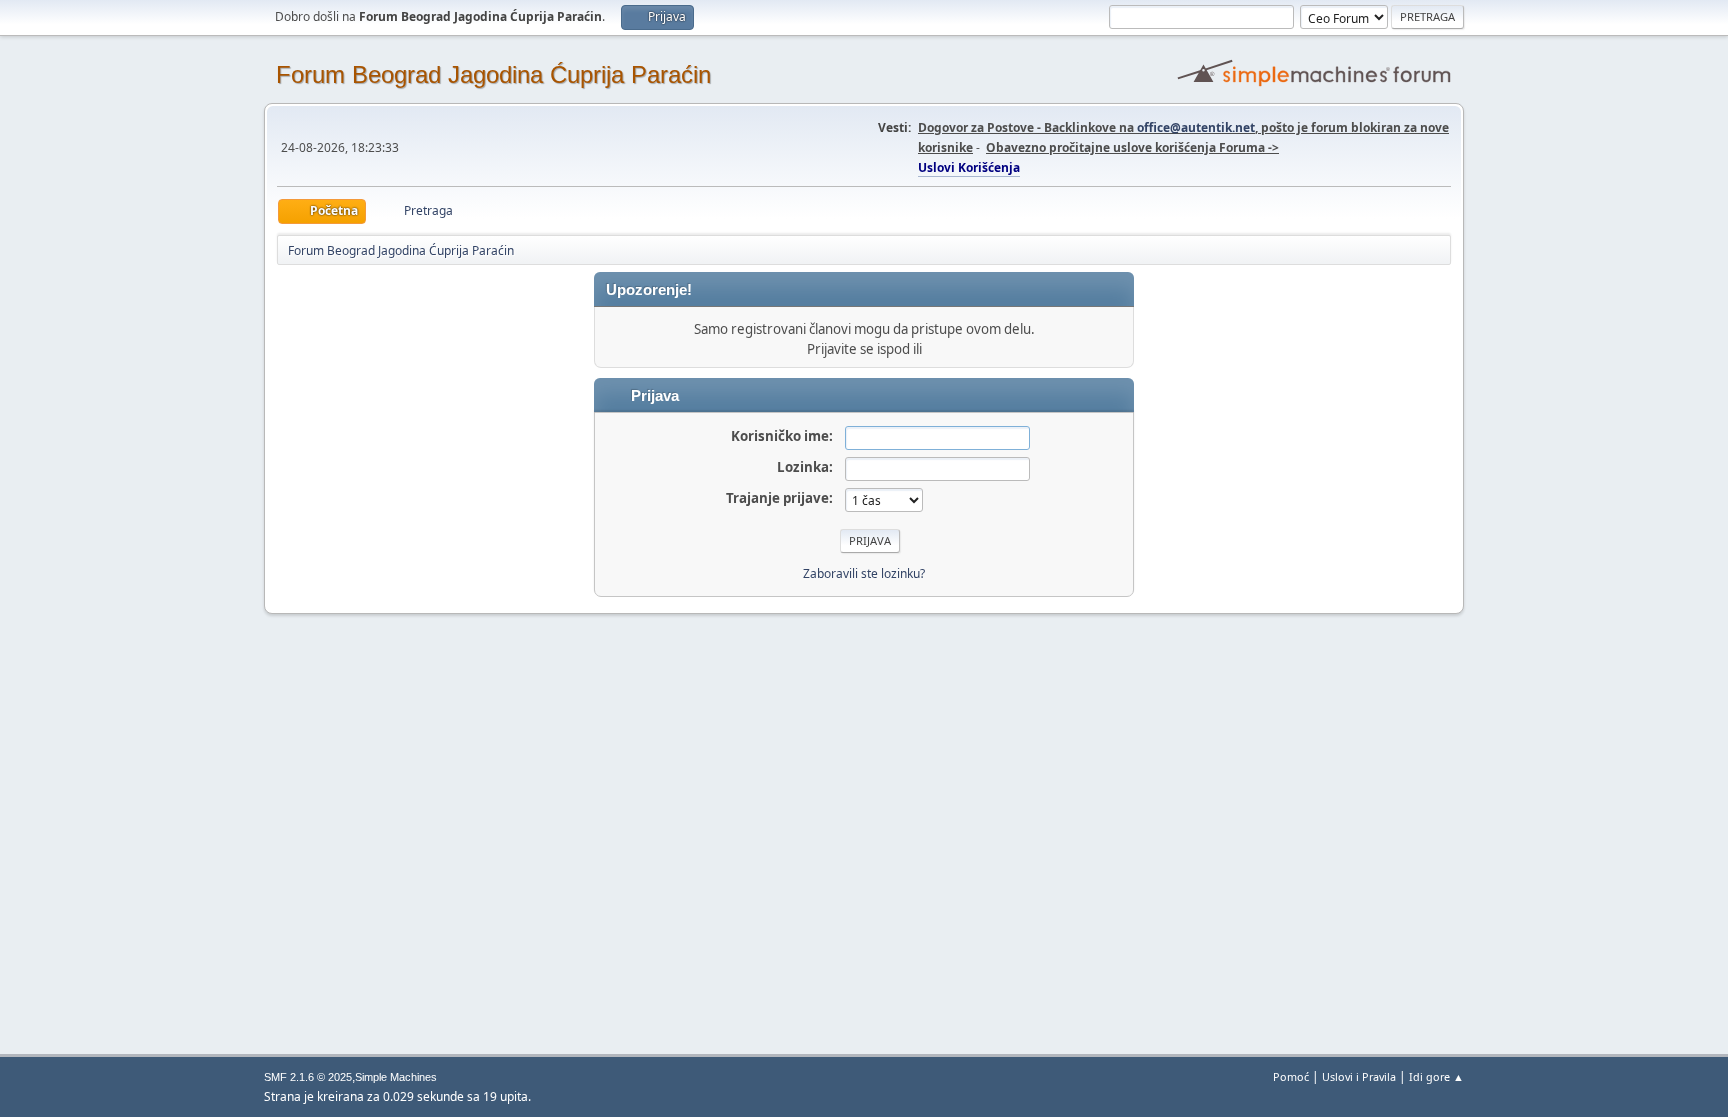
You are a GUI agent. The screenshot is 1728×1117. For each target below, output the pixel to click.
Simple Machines (396, 1077)
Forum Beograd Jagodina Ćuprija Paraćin (493, 74)
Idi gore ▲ (1436, 1076)
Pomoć (1291, 1076)
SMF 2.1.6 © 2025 (308, 1077)
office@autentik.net (1196, 127)
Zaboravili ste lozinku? (864, 573)
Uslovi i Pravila (1359, 1076)
